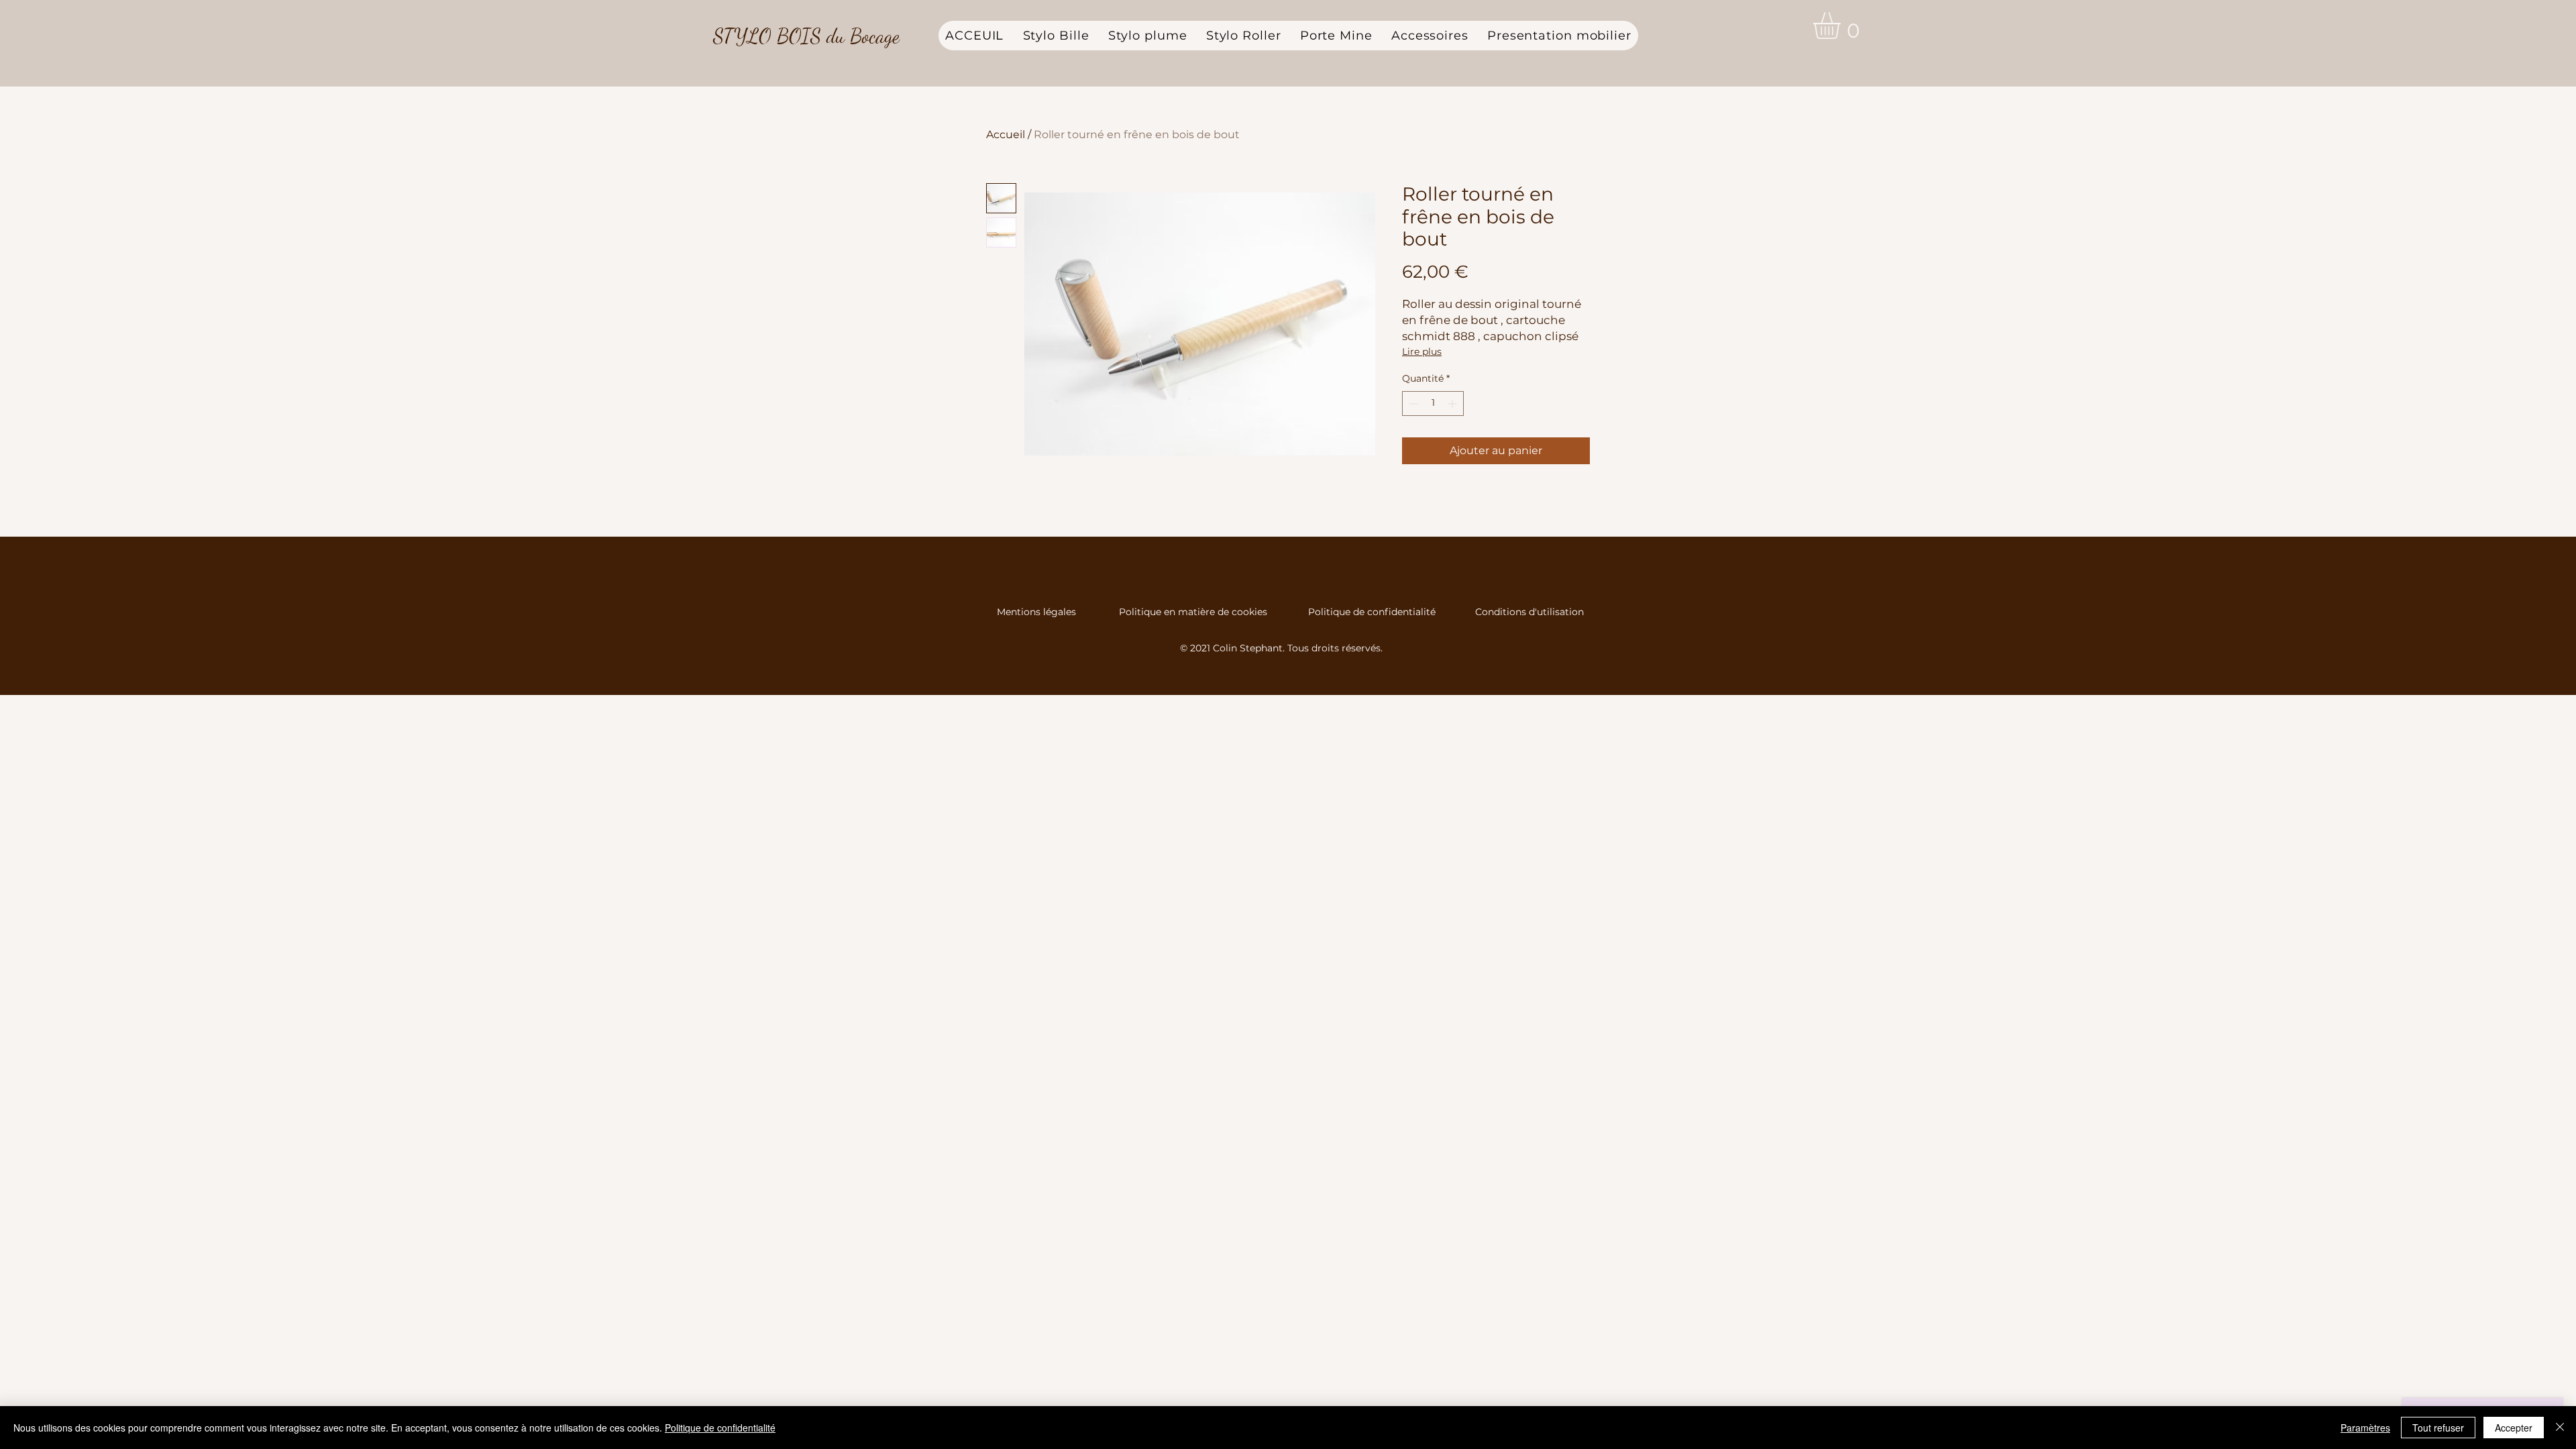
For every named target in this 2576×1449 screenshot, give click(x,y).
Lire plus (1422, 352)
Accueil (1006, 135)
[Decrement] (1412, 404)
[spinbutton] (1433, 404)
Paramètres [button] (2365, 1428)
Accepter (2514, 1428)
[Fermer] (2560, 1428)
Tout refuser (2438, 1428)
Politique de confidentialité (1372, 612)
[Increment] (1453, 404)
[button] (1842, 25)
